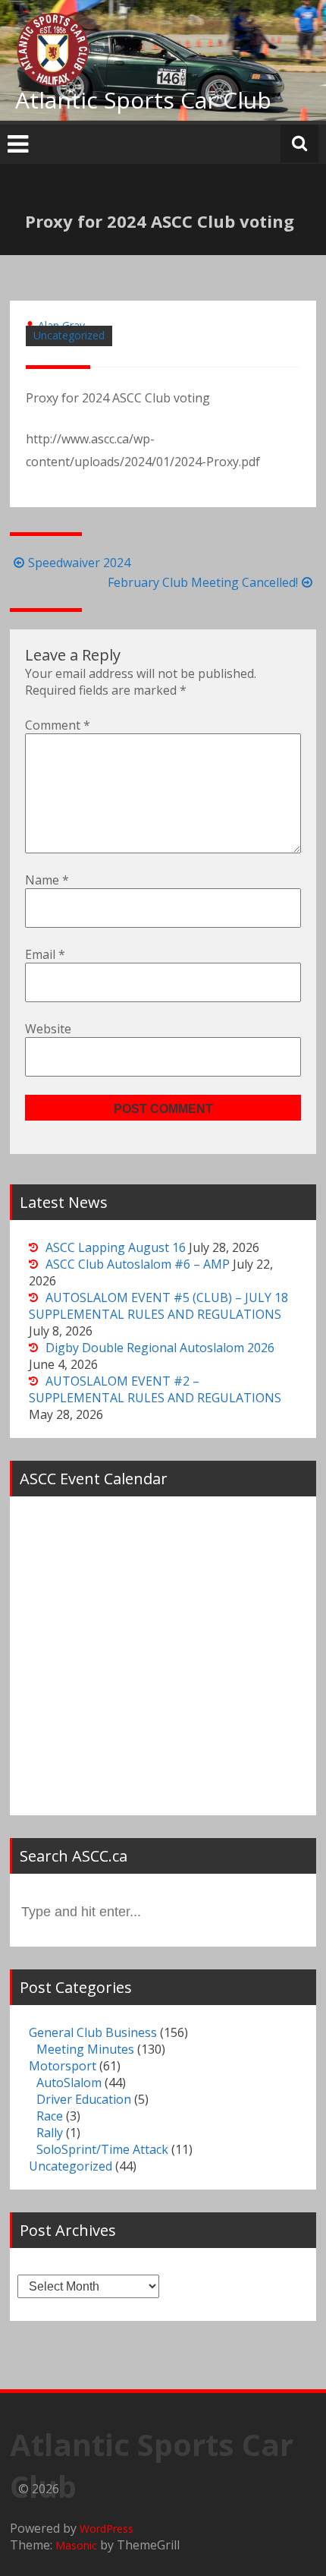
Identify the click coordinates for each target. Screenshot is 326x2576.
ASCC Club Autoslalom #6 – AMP (138, 1264)
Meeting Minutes (85, 2049)
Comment (58, 725)
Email (45, 954)
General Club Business (93, 2032)
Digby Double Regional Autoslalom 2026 (160, 1348)
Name (47, 880)
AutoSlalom (69, 2083)
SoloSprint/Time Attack (102, 2149)
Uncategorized (69, 335)
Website (48, 1029)
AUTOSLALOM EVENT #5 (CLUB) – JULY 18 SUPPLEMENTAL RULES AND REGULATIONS (158, 1306)
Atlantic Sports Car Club (143, 100)
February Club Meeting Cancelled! (203, 582)
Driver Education (84, 2099)
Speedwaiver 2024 (79, 563)
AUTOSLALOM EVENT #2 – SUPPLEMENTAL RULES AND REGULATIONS (155, 1389)
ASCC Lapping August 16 (116, 1247)
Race (50, 2116)
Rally (50, 2133)
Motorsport (63, 2066)
